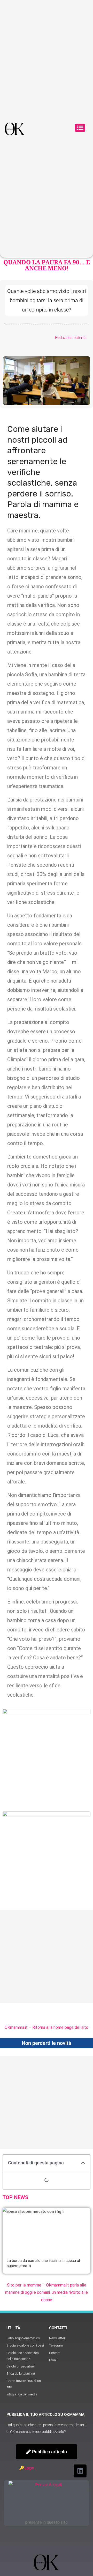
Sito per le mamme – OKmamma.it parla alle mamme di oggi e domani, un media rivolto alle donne (47, 2293)
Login (29, 2468)
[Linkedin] (80, 2471)
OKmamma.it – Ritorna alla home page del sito (47, 2027)
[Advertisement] (47, 1957)
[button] (80, 129)
